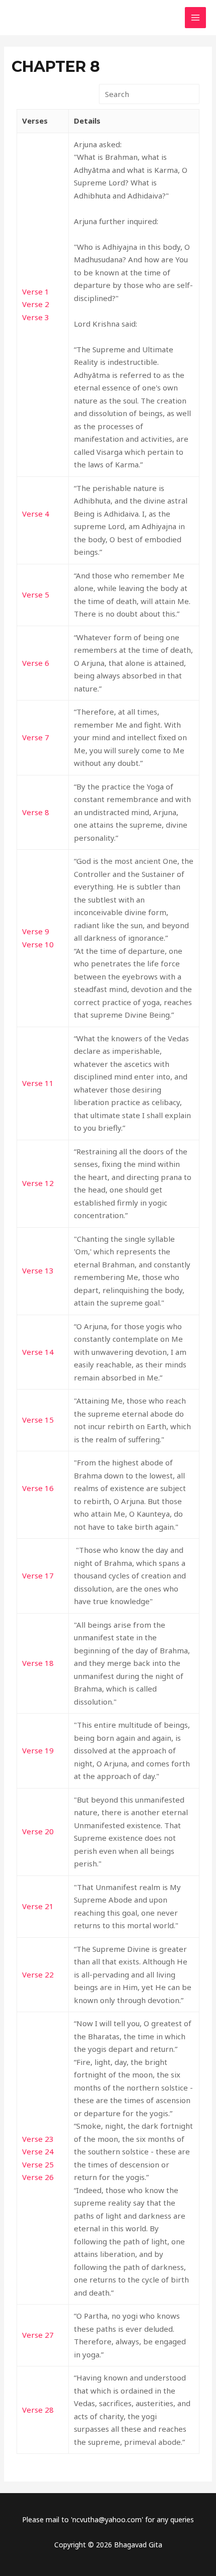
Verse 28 (38, 2410)
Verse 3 (36, 317)
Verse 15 (38, 1420)
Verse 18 (38, 1663)
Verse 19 (38, 1750)
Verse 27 (38, 2335)
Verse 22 (38, 1974)
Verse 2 (36, 304)
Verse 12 (38, 1183)
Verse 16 (38, 1488)
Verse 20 (38, 1831)
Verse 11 (38, 1083)
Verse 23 (38, 2139)
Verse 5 (36, 595)
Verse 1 (36, 291)
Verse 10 (38, 944)
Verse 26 (38, 2177)
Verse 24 (38, 2151)
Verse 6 (36, 663)
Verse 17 (38, 1575)
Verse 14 (38, 1352)
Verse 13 (38, 1270)
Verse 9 (36, 931)
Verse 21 (38, 1906)
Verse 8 (36, 812)
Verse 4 (36, 514)
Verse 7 (36, 737)
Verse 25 (38, 2164)
